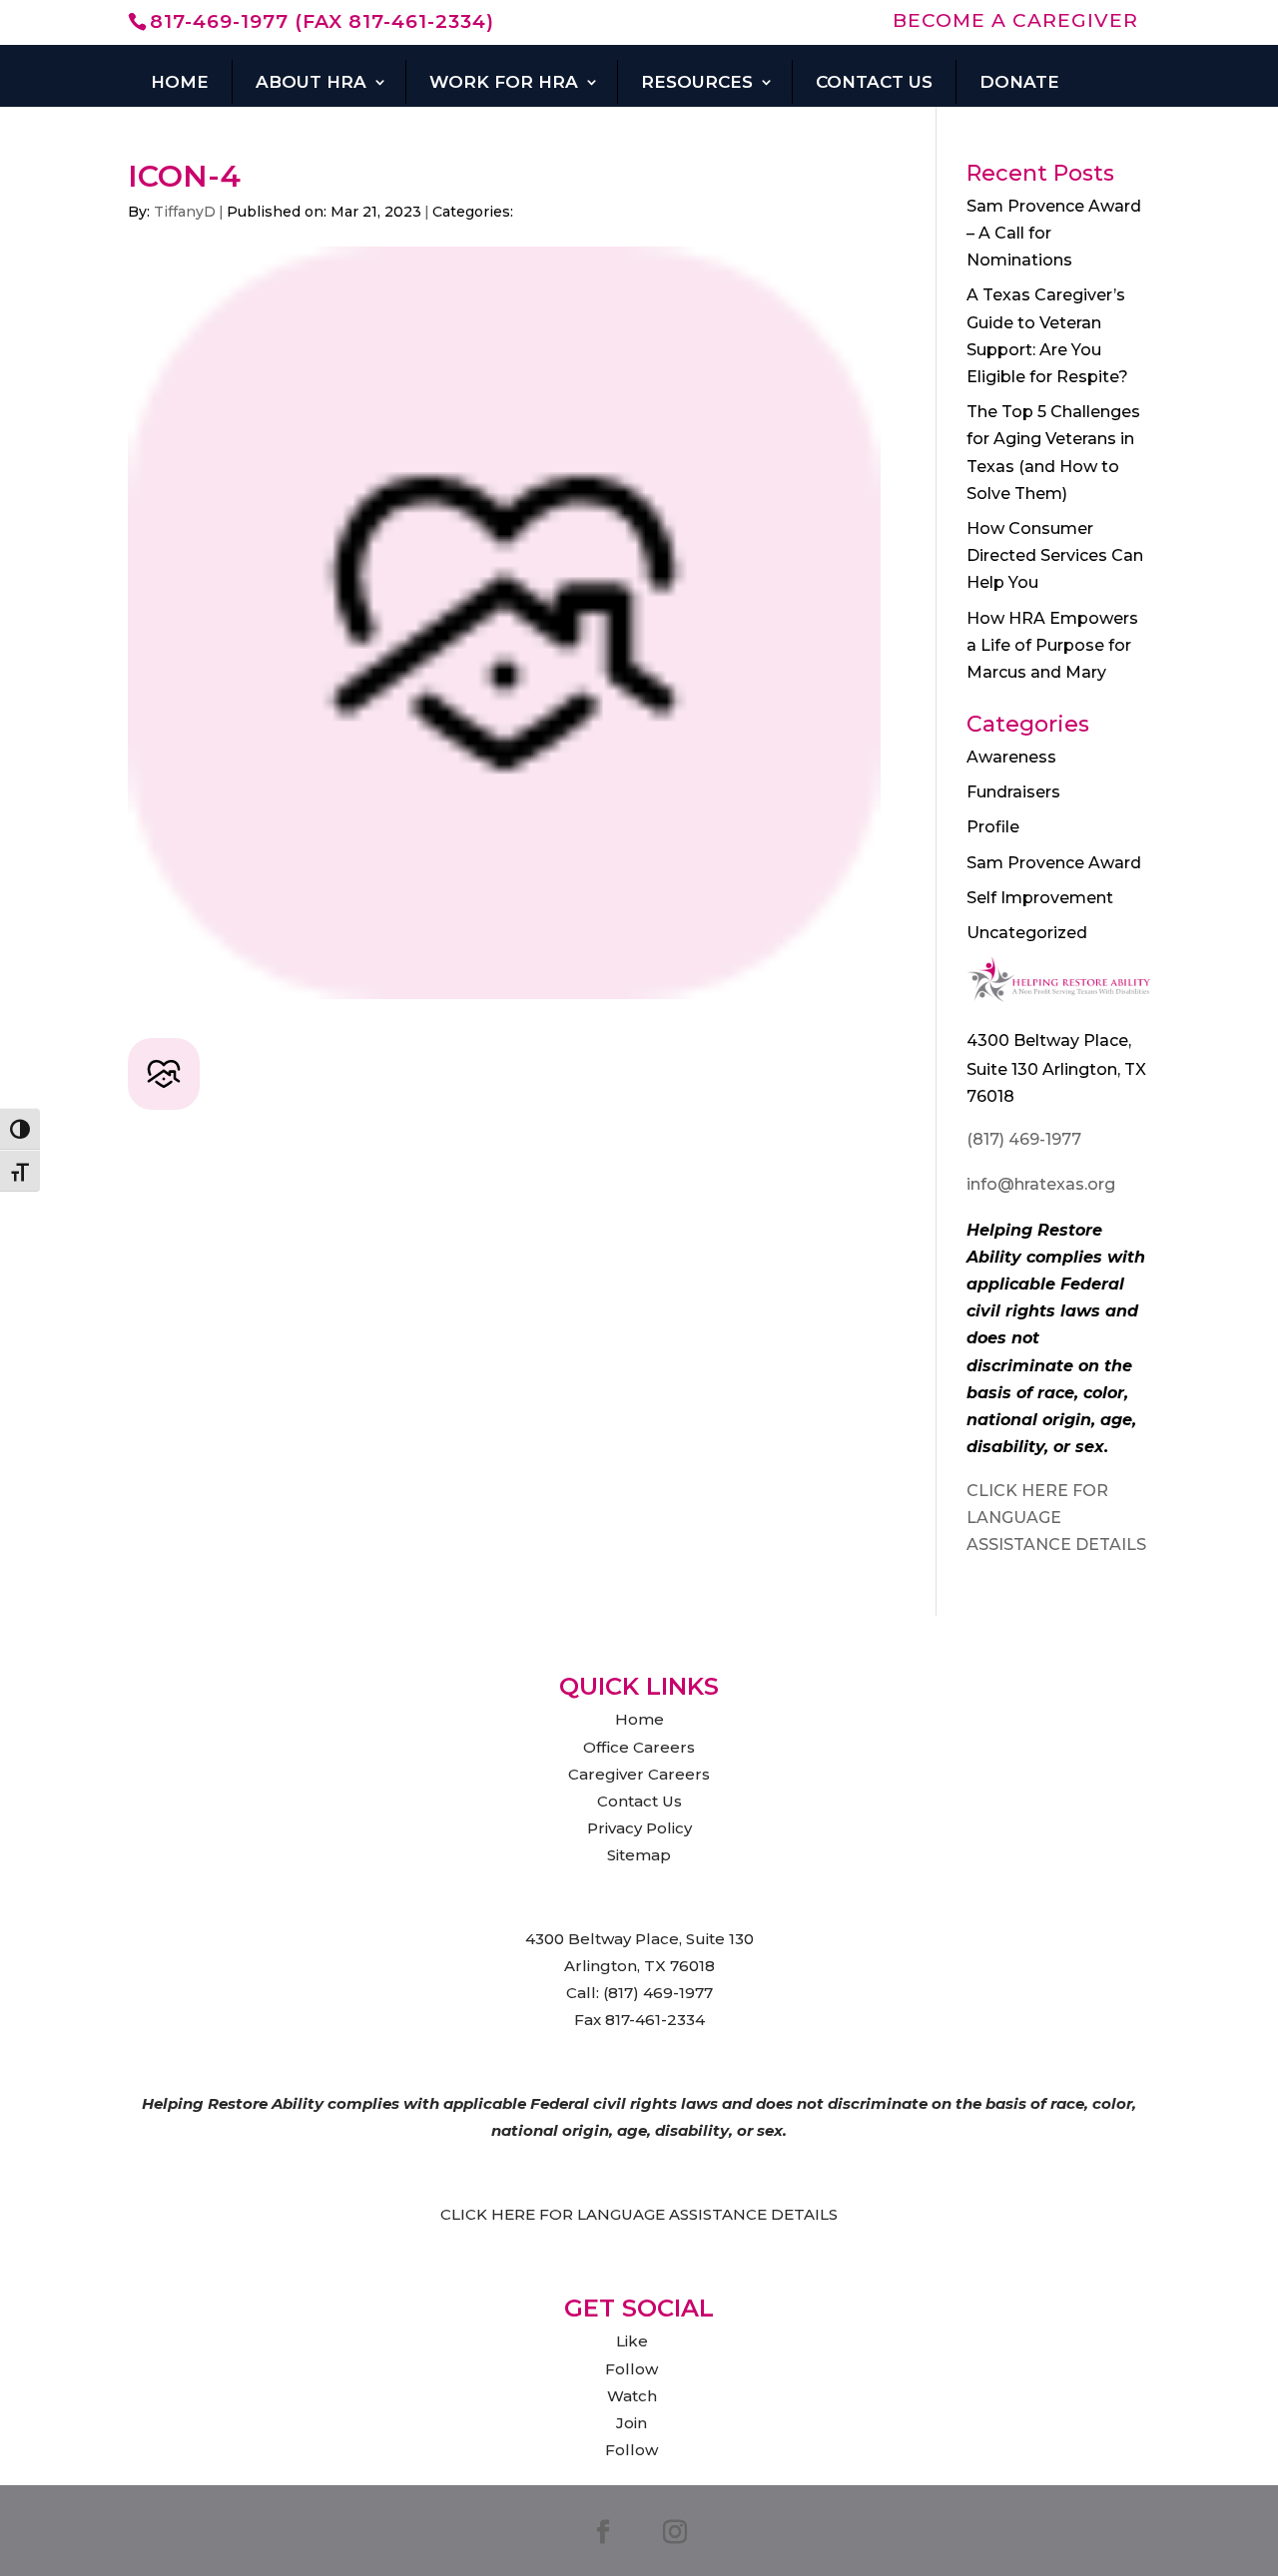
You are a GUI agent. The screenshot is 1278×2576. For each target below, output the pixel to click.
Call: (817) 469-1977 (639, 1993)
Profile (993, 827)
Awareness (1011, 757)
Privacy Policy (639, 1828)
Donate (1019, 82)
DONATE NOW (520, 116)
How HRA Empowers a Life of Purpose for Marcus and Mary (1052, 645)
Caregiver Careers (639, 1774)
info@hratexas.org (1041, 1184)
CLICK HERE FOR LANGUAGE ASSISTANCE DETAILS (1056, 1518)
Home (180, 82)
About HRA (311, 82)
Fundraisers (1013, 792)
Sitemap (639, 1855)
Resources (697, 82)
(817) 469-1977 (1024, 1139)
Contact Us (874, 82)
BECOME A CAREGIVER (1015, 21)
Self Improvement (1040, 898)
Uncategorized (1027, 933)
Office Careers (639, 1747)
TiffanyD (185, 212)
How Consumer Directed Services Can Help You (1055, 555)
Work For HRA (504, 82)
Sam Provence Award (1054, 863)
